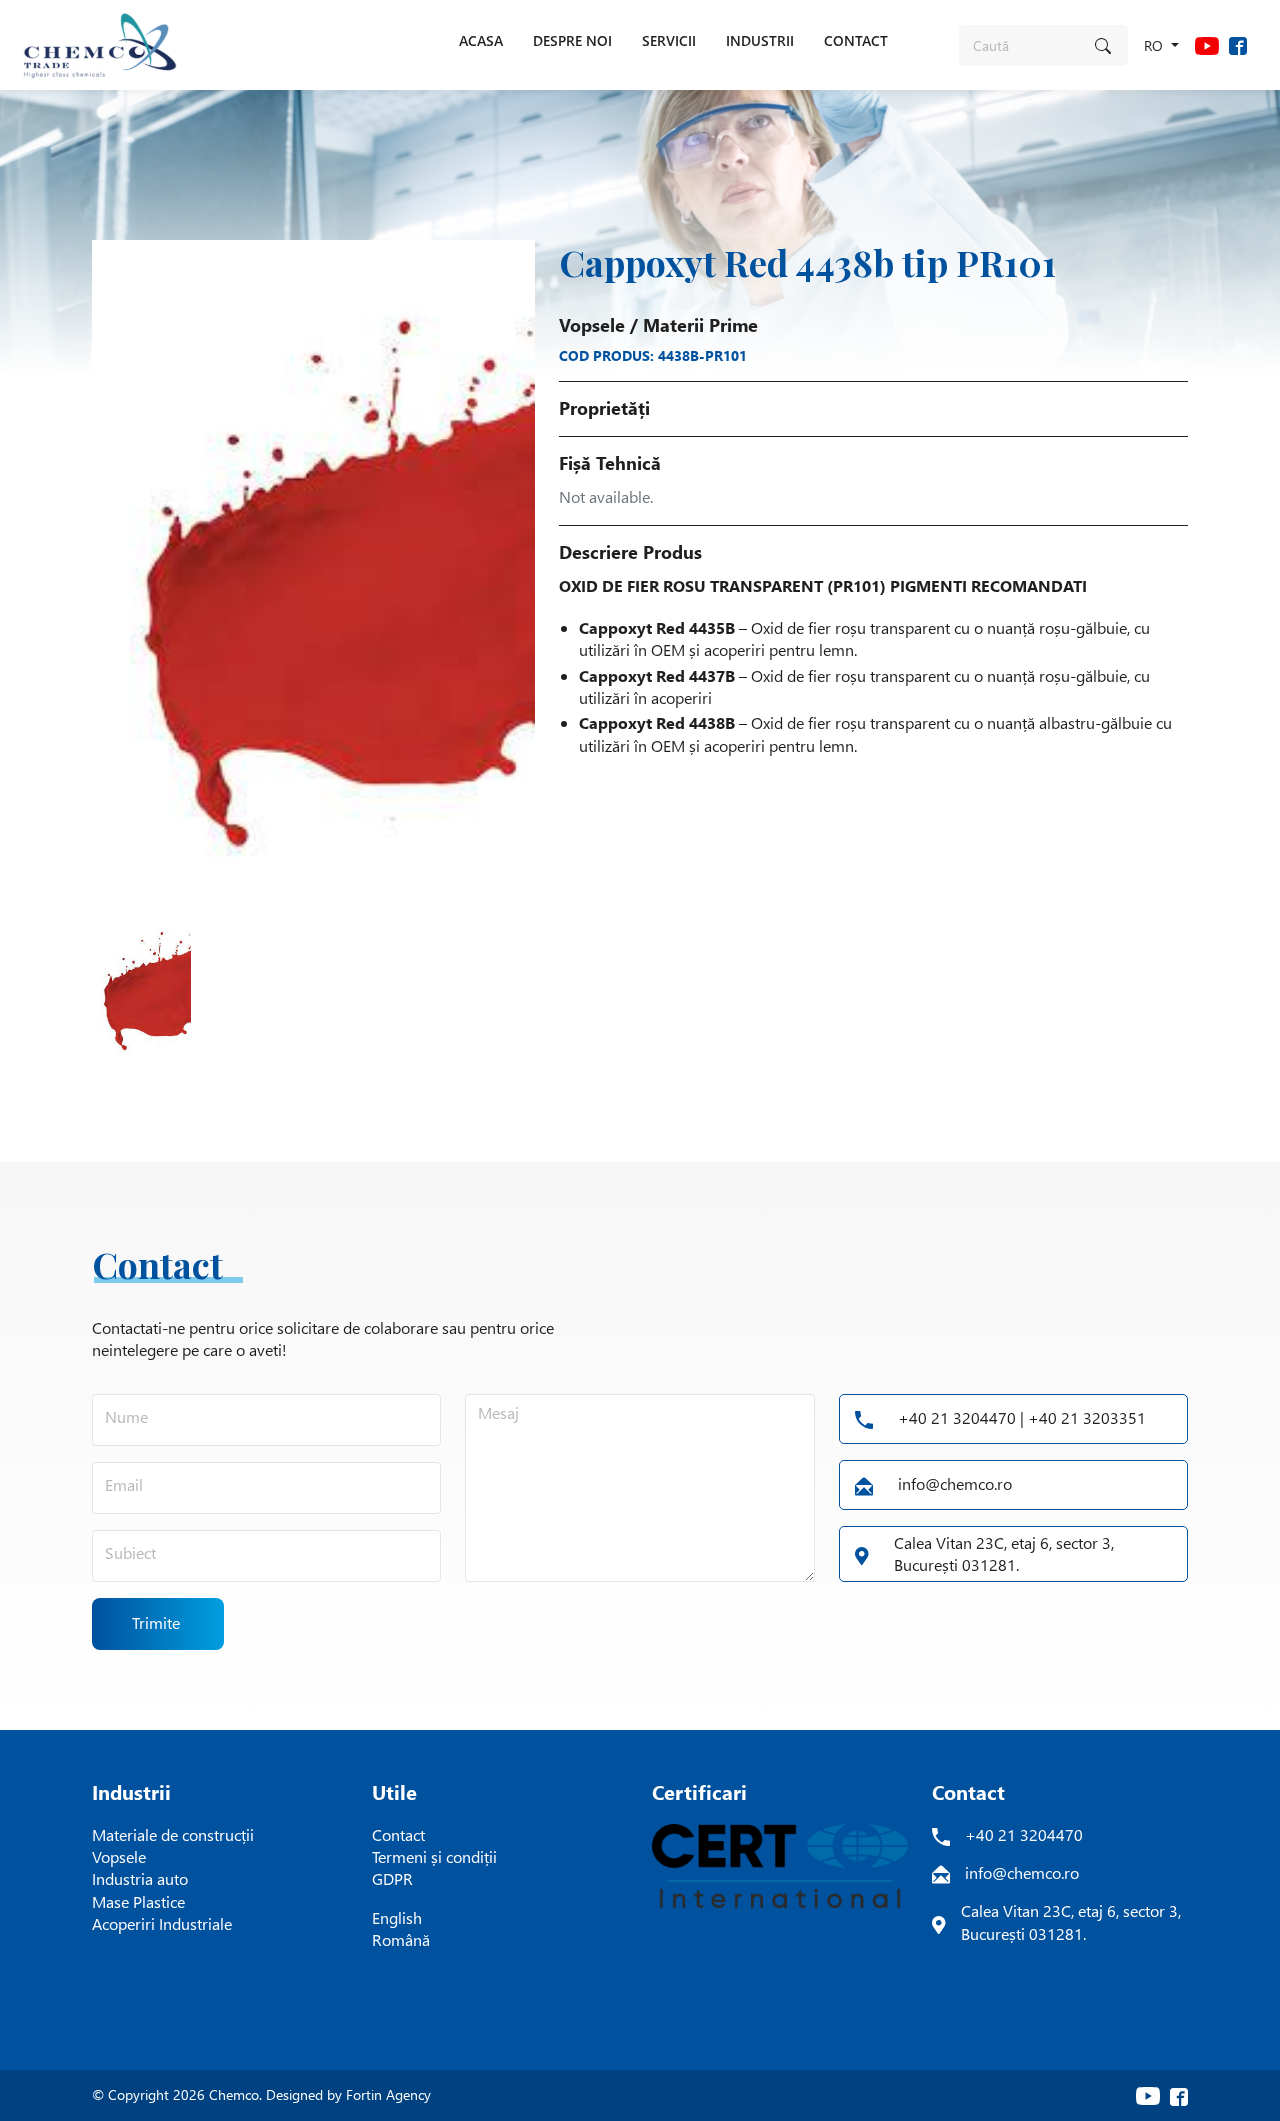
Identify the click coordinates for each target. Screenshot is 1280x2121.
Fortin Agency (388, 2094)
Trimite (156, 1622)
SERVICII (669, 40)
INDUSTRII (760, 40)
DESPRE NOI (572, 40)
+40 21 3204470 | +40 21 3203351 (1022, 1417)
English (397, 1917)
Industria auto (140, 1878)
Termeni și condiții (434, 1856)
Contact (398, 1834)
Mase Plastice (138, 1901)
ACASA (481, 40)
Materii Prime (700, 325)
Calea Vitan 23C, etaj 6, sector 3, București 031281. (1004, 1553)
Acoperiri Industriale (162, 1923)
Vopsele (592, 325)
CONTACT (856, 40)
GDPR (392, 1878)
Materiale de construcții (173, 1834)
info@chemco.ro (955, 1483)
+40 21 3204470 (1024, 1834)
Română (401, 1939)
